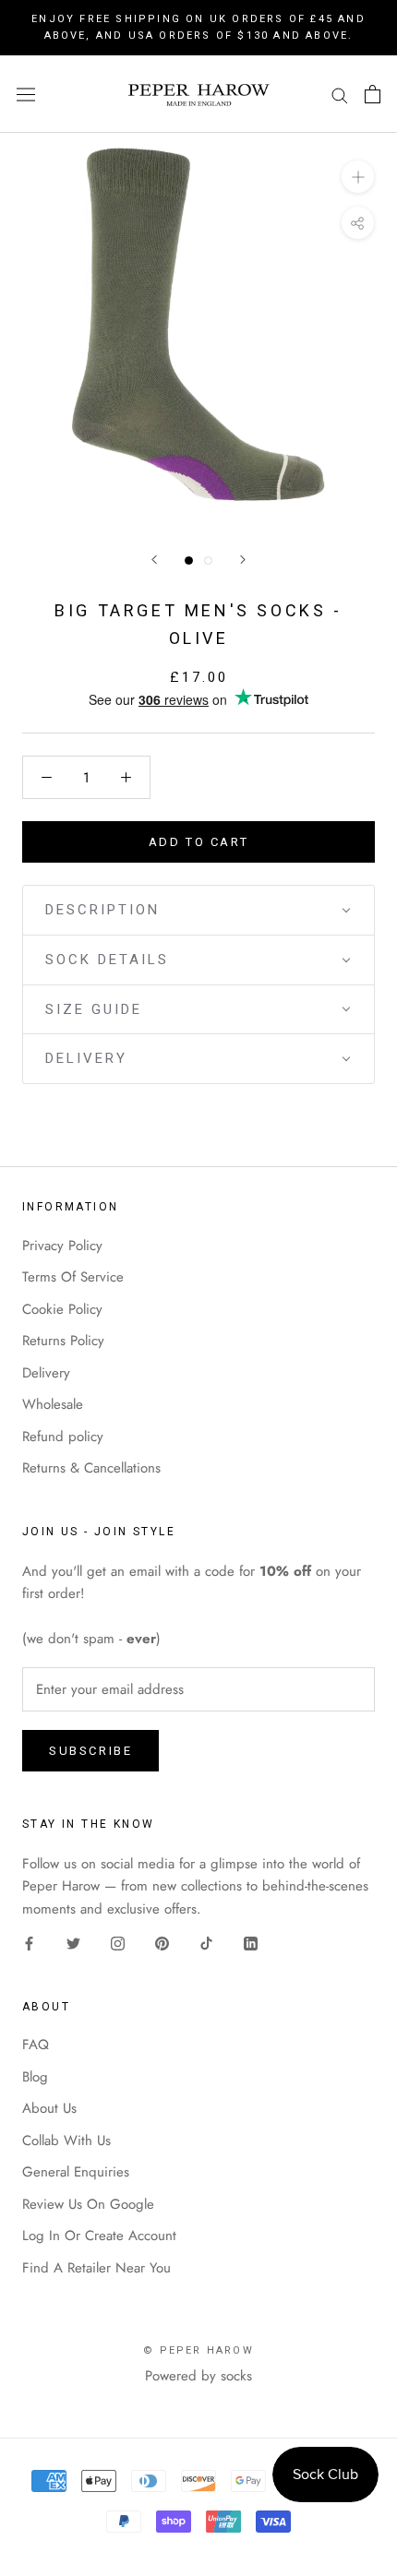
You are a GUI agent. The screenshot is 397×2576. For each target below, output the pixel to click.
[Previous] (154, 560)
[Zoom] (358, 177)
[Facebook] (29, 1943)
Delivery (46, 1373)
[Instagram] (118, 1943)
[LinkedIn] (251, 1943)
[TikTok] (206, 1943)
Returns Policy (63, 1341)
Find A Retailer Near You (96, 2268)
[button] (198, 910)
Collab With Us (66, 2141)
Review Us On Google (88, 2204)
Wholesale (53, 1404)
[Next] (243, 560)
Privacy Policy (62, 1246)
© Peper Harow (198, 2350)
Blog (35, 2077)
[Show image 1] (189, 561)
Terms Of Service (73, 1277)
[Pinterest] (162, 1943)
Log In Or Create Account (99, 2236)
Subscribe (90, 1751)
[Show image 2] (208, 561)
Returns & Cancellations (91, 1468)
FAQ (36, 2045)
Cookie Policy (62, 1309)
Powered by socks (198, 2376)
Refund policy (63, 1437)
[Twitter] (73, 1943)
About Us (49, 2108)
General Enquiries (76, 2172)
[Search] (340, 95)
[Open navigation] (26, 94)
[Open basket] (373, 94)
